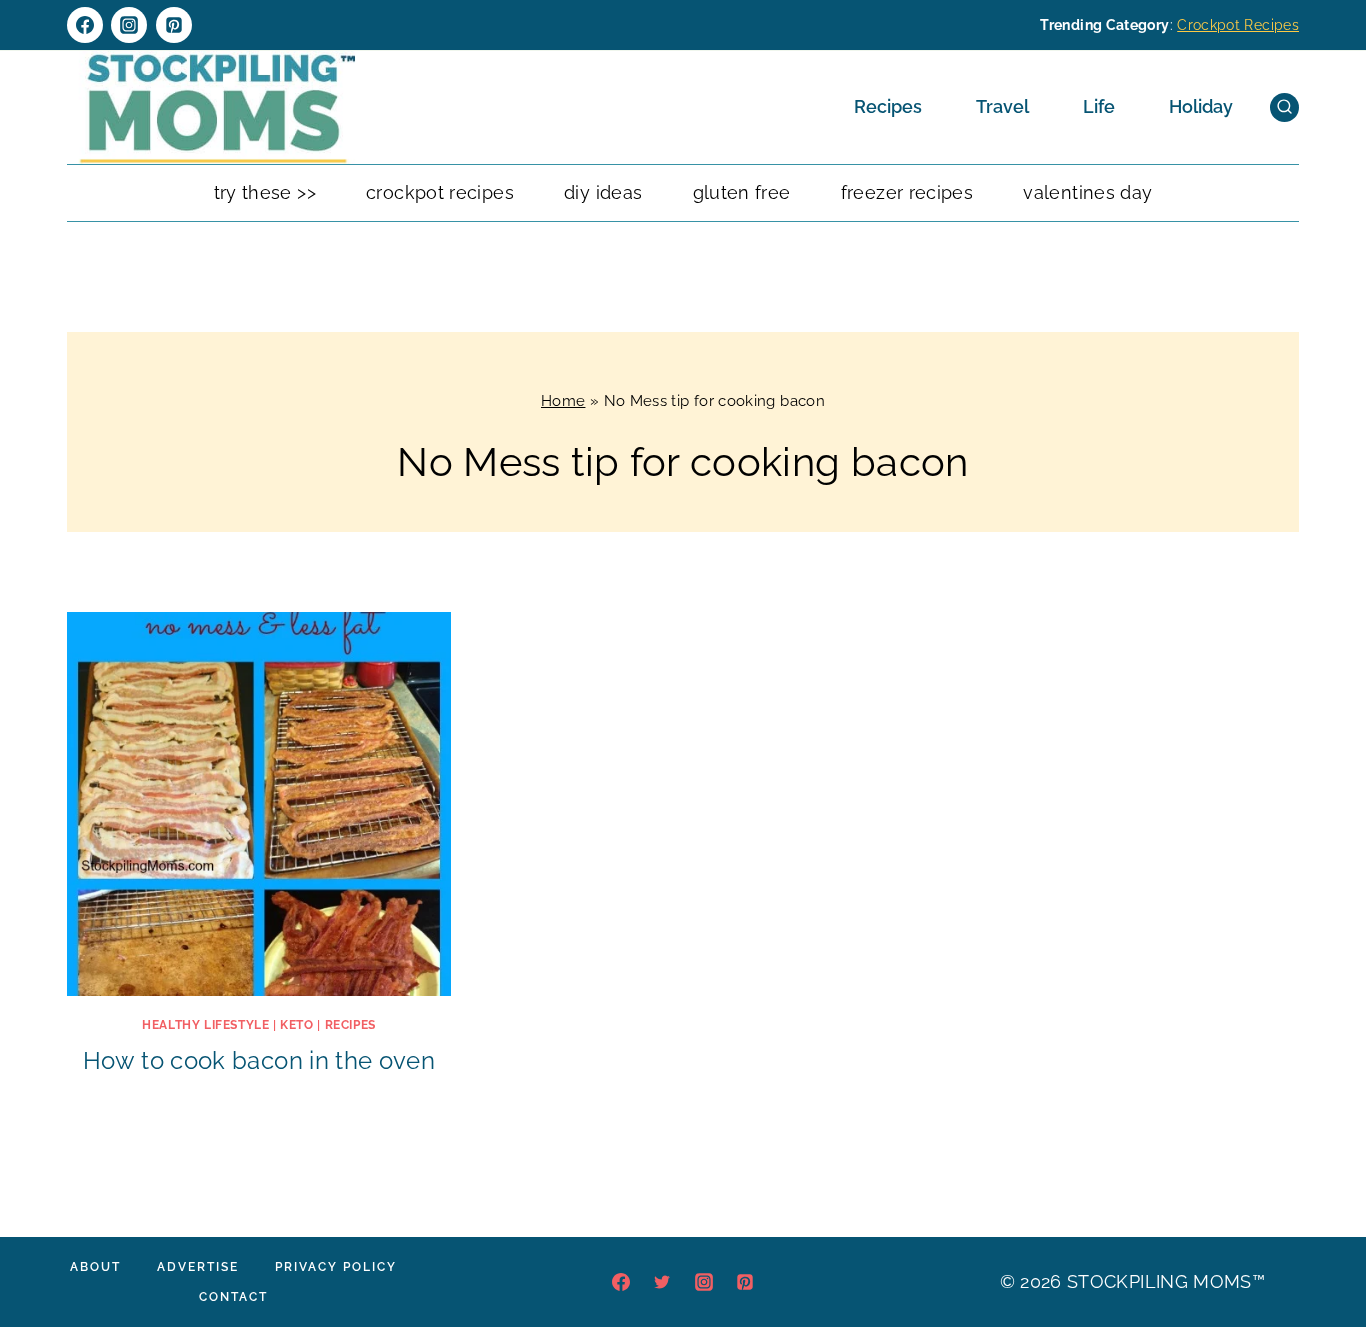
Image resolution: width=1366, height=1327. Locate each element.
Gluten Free (742, 192)
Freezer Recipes (907, 192)
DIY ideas (603, 192)
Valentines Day (1087, 192)
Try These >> (265, 192)
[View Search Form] (1284, 107)
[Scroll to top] (1320, 1251)
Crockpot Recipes (1238, 25)
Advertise (198, 1267)
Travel (1002, 106)
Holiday (1201, 106)
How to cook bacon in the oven (259, 1060)
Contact (233, 1297)
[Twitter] (662, 1282)
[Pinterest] (174, 25)
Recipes (888, 106)
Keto (296, 1025)
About (95, 1267)
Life (1099, 106)
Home (563, 401)
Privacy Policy (336, 1267)
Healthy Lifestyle (205, 1025)
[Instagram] (129, 25)
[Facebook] (85, 25)
